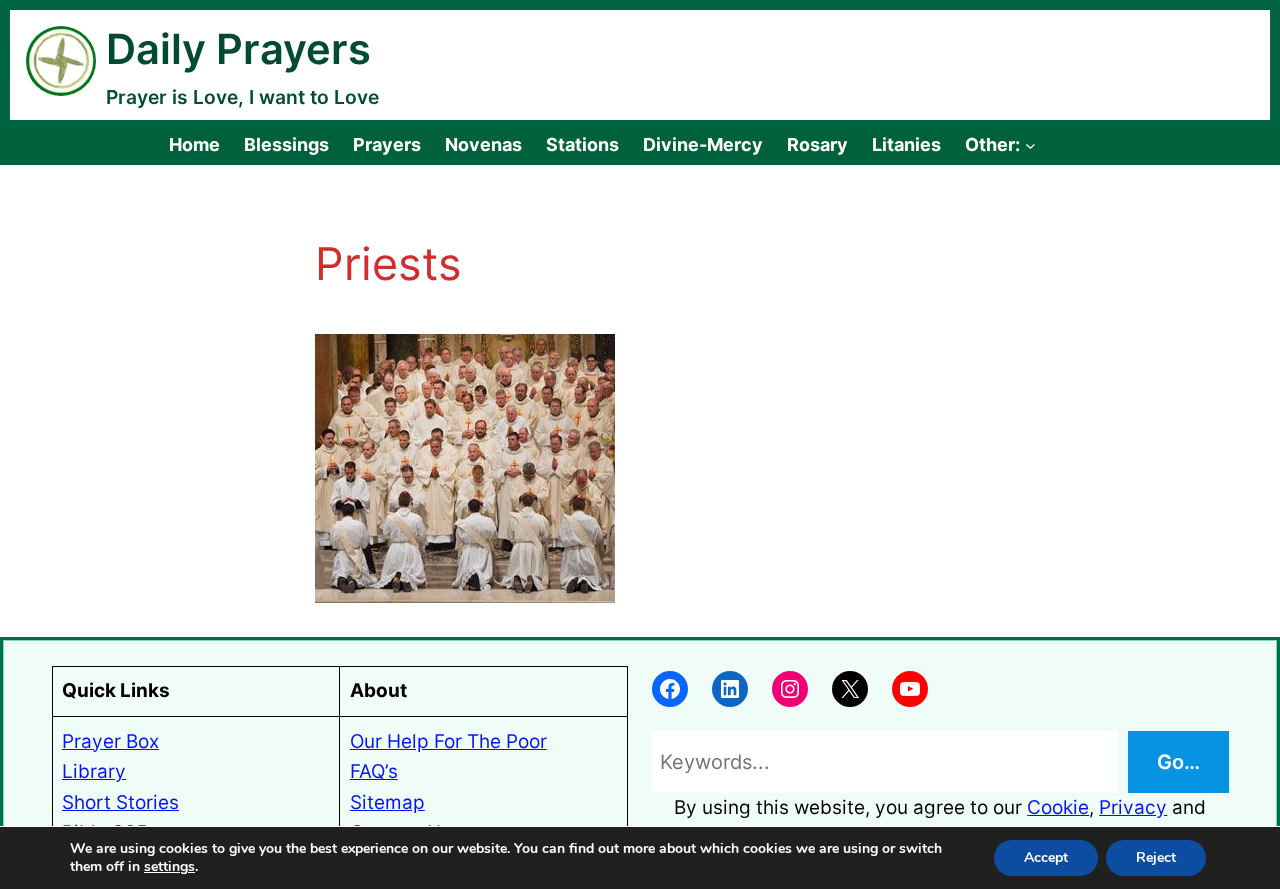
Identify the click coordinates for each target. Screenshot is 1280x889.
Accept (1046, 857)
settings (169, 867)
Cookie (1058, 807)
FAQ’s (374, 771)
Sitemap (387, 802)
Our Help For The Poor (448, 741)
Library (94, 771)
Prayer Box (110, 741)
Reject (1156, 857)
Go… (1178, 762)
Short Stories (120, 802)
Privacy (1133, 807)
